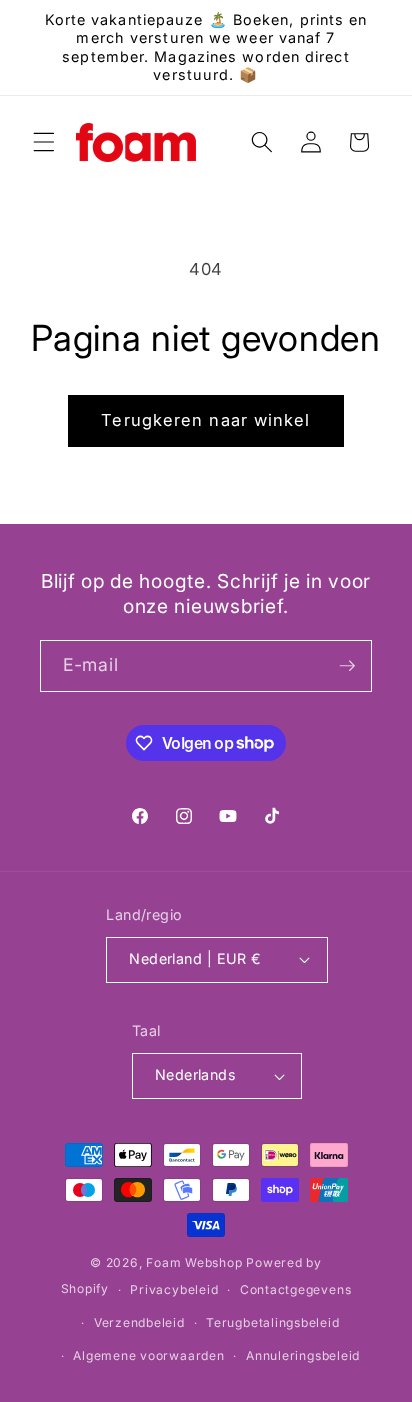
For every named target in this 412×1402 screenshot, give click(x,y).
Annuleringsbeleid (303, 1355)
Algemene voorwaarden (148, 1355)
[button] (44, 142)
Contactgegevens (296, 1289)
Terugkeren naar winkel (205, 420)
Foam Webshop (194, 1262)
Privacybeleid (174, 1289)
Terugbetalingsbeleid (272, 1322)
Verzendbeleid (139, 1322)
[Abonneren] (347, 666)
